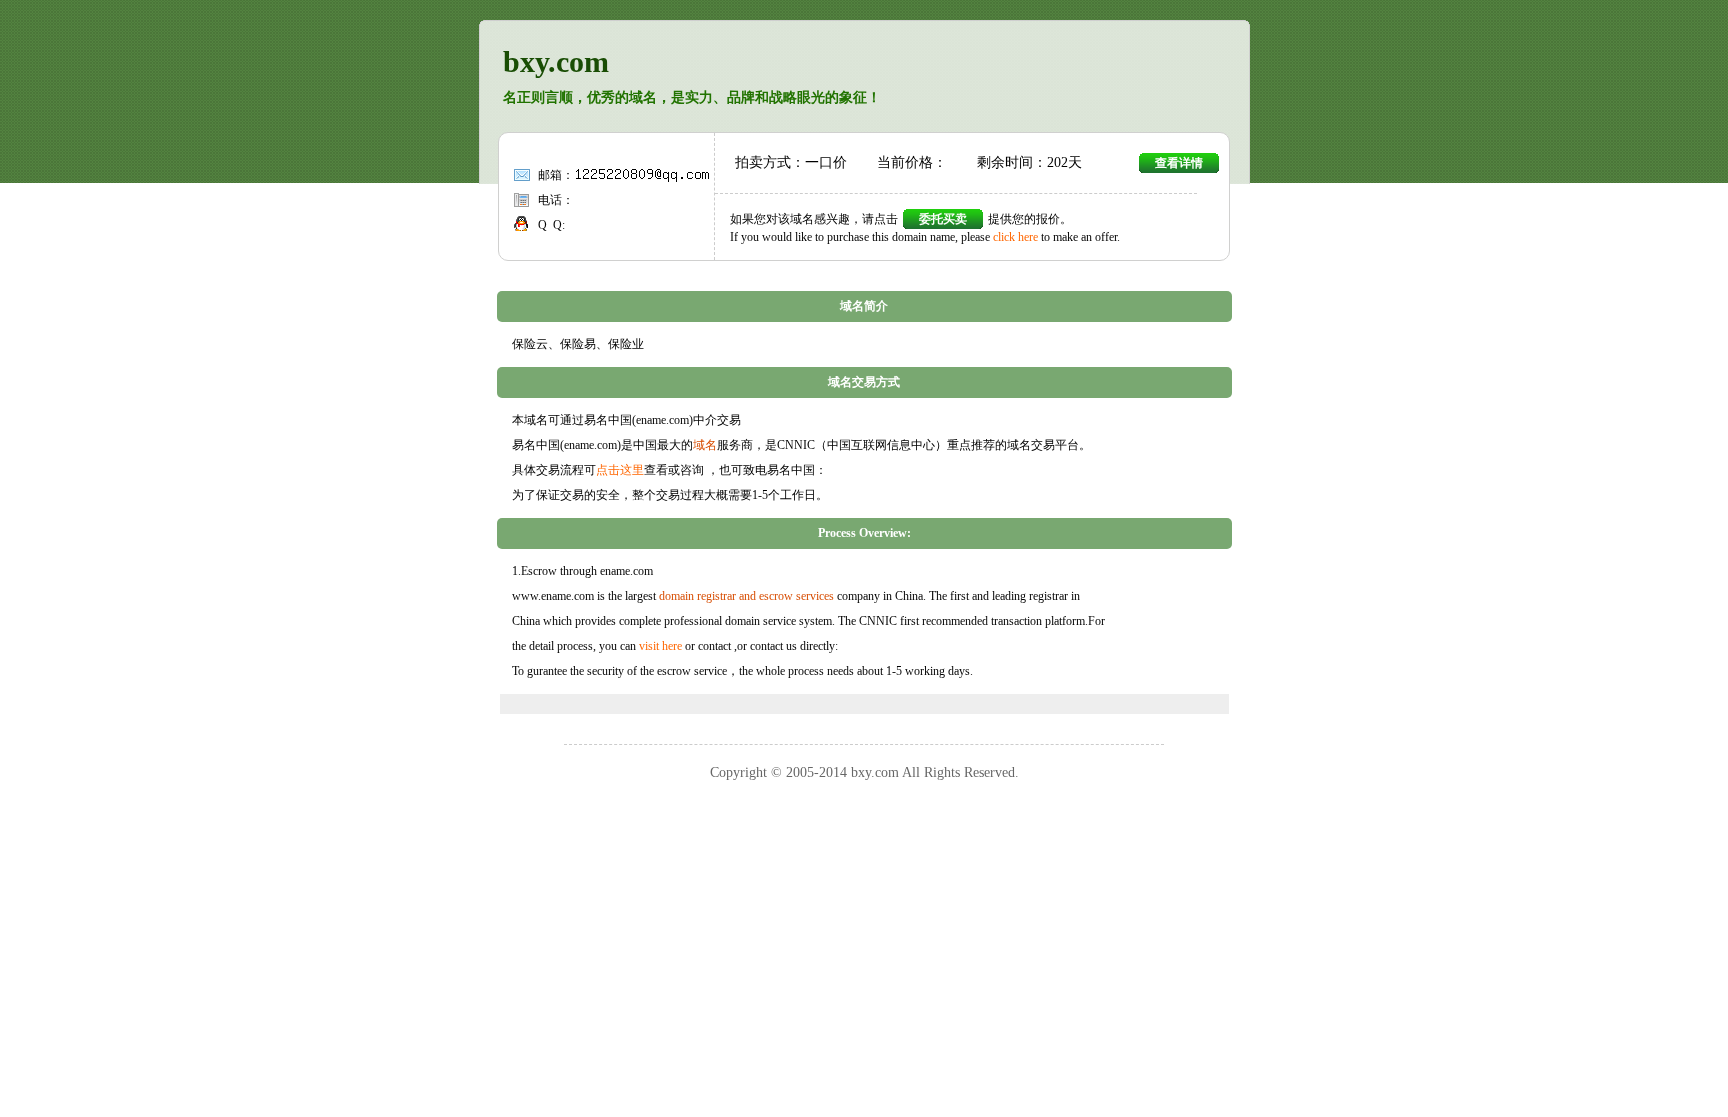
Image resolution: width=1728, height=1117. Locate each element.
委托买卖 (943, 219)
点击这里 (620, 470)
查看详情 (1179, 163)
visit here (660, 646)
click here (1015, 237)
